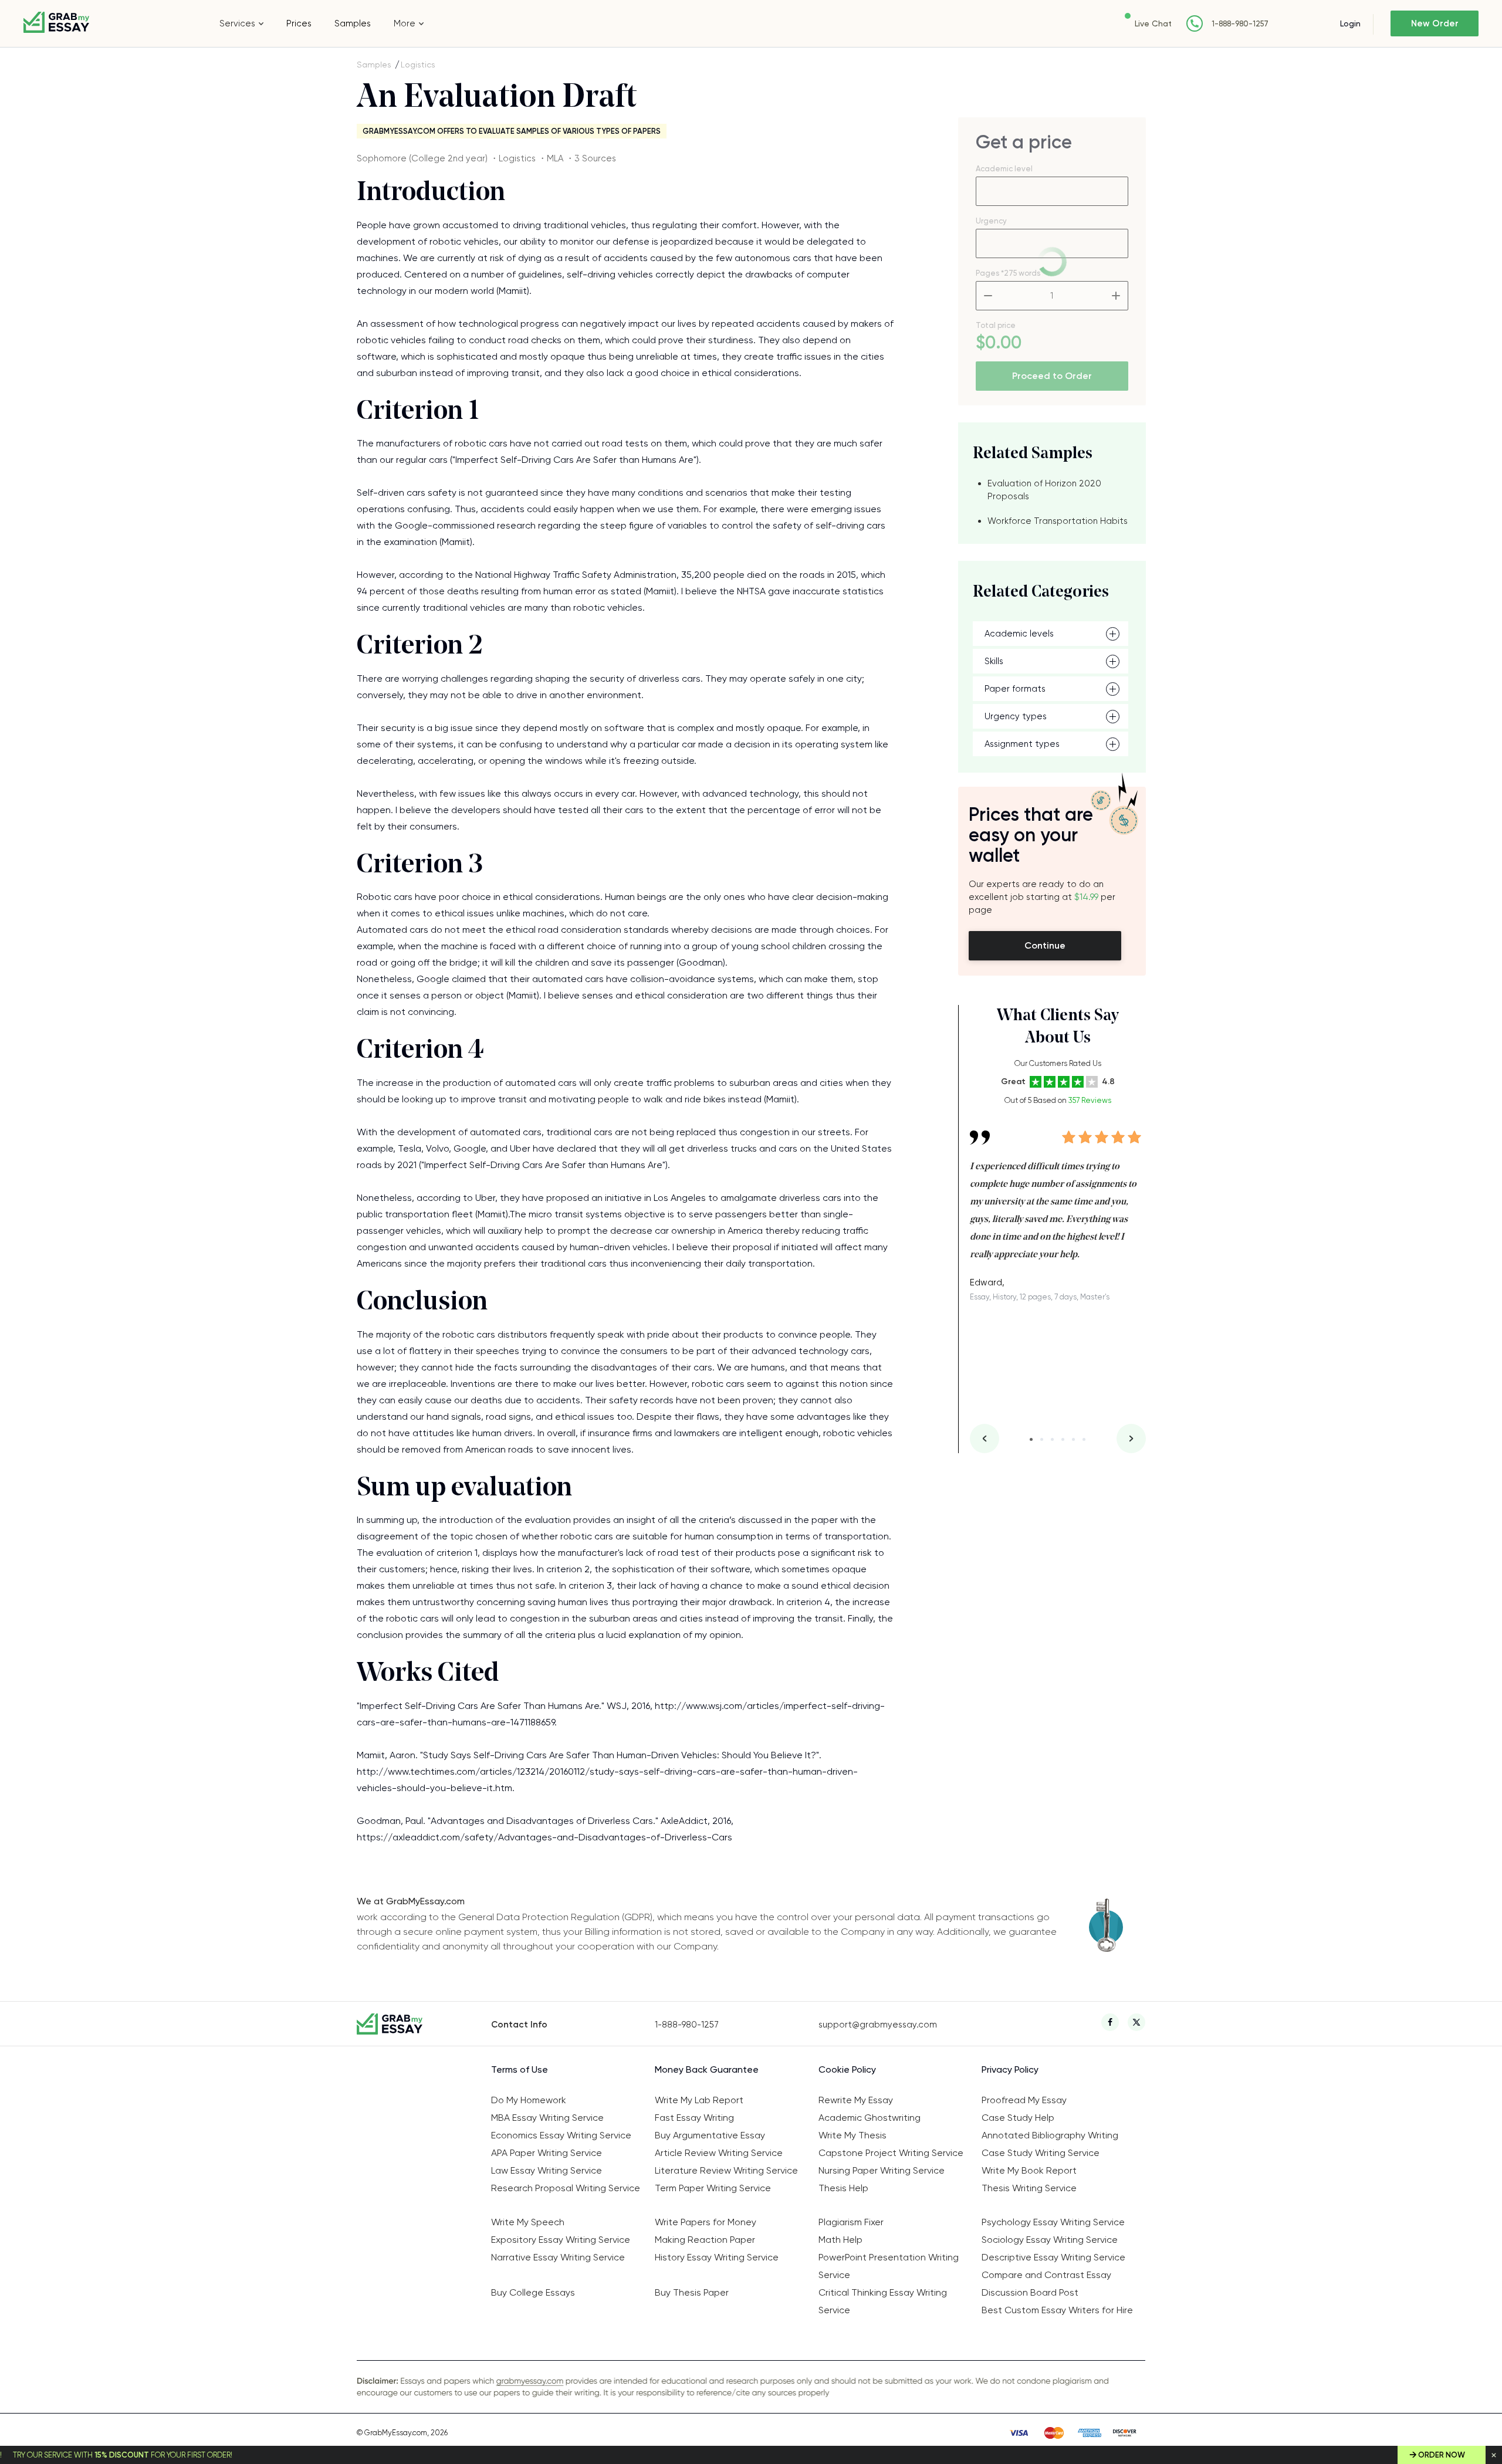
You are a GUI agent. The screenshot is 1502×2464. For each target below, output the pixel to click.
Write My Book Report (1029, 2170)
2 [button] (1042, 1439)
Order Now (1442, 2455)
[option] (1058, 1207)
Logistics (418, 65)
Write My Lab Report (699, 2100)
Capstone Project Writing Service (891, 2153)
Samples (353, 23)
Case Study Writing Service (1041, 2153)
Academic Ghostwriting (870, 2118)
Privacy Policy (1010, 2069)
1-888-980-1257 (1240, 24)
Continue (1045, 945)
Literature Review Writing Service (726, 2170)
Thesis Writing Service (1029, 2188)
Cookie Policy (847, 2069)
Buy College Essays (533, 2292)
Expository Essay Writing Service (561, 2240)
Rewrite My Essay (856, 2100)
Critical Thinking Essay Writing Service (883, 2301)
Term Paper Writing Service (713, 2188)
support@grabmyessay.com (878, 2025)
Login (1350, 23)
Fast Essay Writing (694, 2118)
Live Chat (1153, 23)
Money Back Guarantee (707, 2069)
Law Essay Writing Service (547, 2170)
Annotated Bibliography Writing (1050, 2135)
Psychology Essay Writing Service (1053, 2222)
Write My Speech (528, 2222)
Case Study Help (1018, 2118)
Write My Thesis (853, 2135)
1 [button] (1031, 1439)
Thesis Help (843, 2188)
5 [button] (1073, 1439)
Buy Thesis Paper (692, 2292)
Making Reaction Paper (705, 2240)
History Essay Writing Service (717, 2257)
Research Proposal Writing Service (566, 2188)
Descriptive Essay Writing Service (1053, 2257)
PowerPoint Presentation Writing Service (889, 2266)
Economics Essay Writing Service (561, 2135)
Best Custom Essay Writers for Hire (1057, 2310)
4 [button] (1063, 1439)
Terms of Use (520, 2069)
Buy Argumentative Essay (710, 2135)
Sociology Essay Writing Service (1050, 2240)
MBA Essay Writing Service (547, 2118)
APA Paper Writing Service (547, 2153)
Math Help (840, 2240)
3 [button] (1052, 1439)
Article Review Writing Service (719, 2153)
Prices (299, 23)
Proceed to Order (1052, 376)
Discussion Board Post (1030, 2292)
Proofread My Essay (1024, 2100)
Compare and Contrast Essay (1046, 2275)
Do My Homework (529, 2100)
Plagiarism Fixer (851, 2222)
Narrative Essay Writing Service (558, 2257)
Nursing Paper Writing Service (882, 2170)
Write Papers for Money (706, 2222)
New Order (1435, 23)
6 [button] (1084, 1439)
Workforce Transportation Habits (1058, 521)
